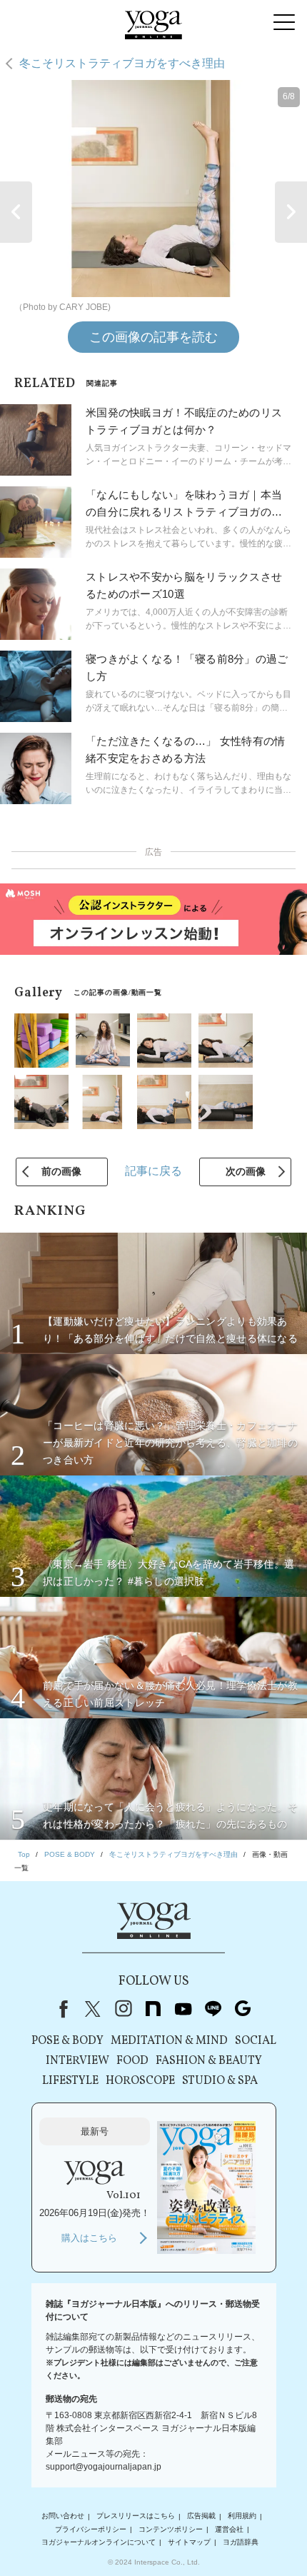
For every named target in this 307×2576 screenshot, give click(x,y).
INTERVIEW (77, 2061)
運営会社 (229, 2529)
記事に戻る (153, 1171)
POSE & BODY (67, 2041)
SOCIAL (256, 2041)
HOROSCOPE (140, 2081)
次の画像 (246, 1171)
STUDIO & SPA (220, 2081)
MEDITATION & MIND (169, 2041)
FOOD (132, 2061)
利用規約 (242, 2516)
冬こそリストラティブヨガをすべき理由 (122, 63)
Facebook (61, 2009)
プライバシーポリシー (91, 2529)
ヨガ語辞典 (241, 2542)
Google (243, 2009)
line (213, 2009)
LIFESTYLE (70, 2081)
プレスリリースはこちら (136, 2516)
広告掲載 (201, 2516)
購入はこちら (89, 2238)
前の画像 (61, 1171)
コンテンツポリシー (171, 2529)
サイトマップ (189, 2542)
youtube (183, 2009)
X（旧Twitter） (93, 2009)
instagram (123, 2009)
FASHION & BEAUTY (209, 2061)
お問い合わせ (63, 2516)
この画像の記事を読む (153, 337)
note (153, 2009)
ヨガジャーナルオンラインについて (99, 2542)
